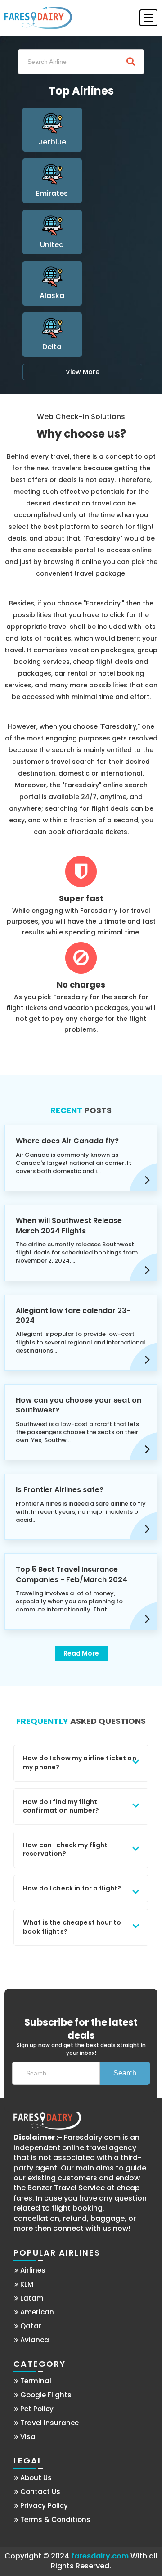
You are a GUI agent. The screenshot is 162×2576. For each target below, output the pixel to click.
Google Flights (45, 2395)
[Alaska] (52, 286)
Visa (27, 2437)
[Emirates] (52, 183)
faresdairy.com (100, 2556)
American (36, 2312)
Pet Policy (36, 2409)
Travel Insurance (49, 2423)
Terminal (35, 2381)
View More (83, 372)
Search (125, 2073)
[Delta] (52, 337)
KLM (26, 2284)
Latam (31, 2298)
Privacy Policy (43, 2506)
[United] (52, 234)
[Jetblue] (52, 132)
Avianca (34, 2340)
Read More (81, 1653)
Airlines (32, 2270)
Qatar (30, 2326)
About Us (35, 2478)
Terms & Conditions (54, 2520)
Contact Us (39, 2492)
